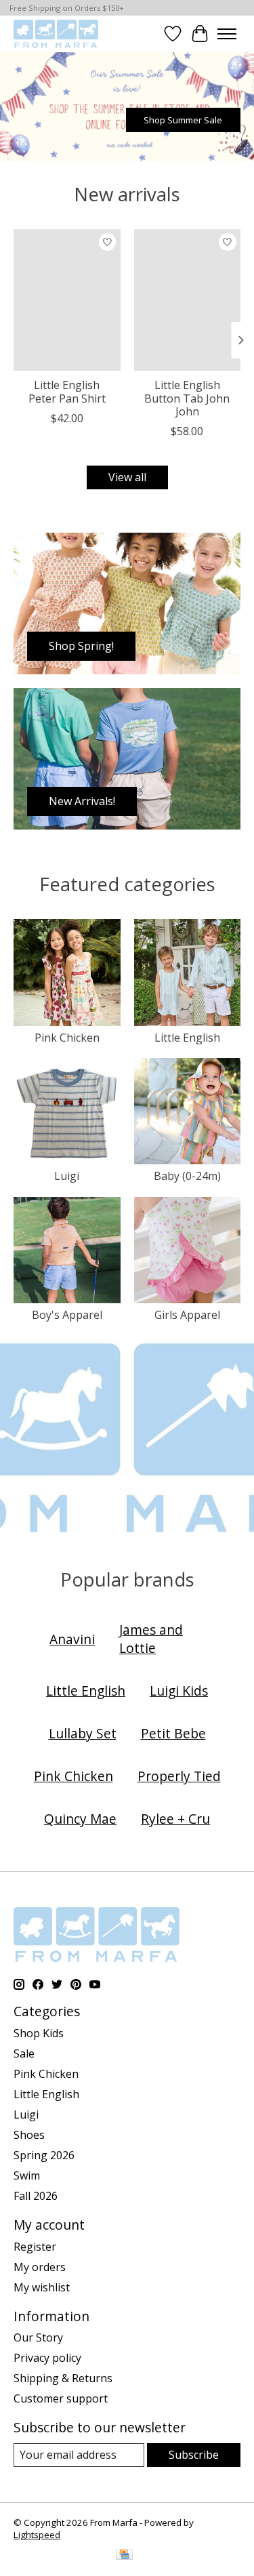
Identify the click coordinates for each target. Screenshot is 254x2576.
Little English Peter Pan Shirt (67, 391)
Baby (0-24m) (187, 1176)
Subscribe (194, 2455)
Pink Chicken (67, 1038)
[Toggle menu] (227, 34)
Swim (27, 2175)
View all (127, 477)
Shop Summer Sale (183, 120)
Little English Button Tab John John (187, 398)
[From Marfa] (56, 34)
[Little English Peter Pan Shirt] (67, 300)
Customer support (61, 2398)
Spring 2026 (44, 2155)
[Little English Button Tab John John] (188, 300)
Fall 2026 (36, 2196)
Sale (24, 2053)
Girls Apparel (187, 1315)
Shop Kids (39, 2033)
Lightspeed (37, 2535)
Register (35, 2247)
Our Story (38, 2337)
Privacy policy (47, 2358)
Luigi (67, 1176)
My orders (40, 2267)
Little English (187, 1038)
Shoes (29, 2135)
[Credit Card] (124, 2556)
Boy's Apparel (67, 1315)
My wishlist (42, 2287)
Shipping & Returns (63, 2378)
